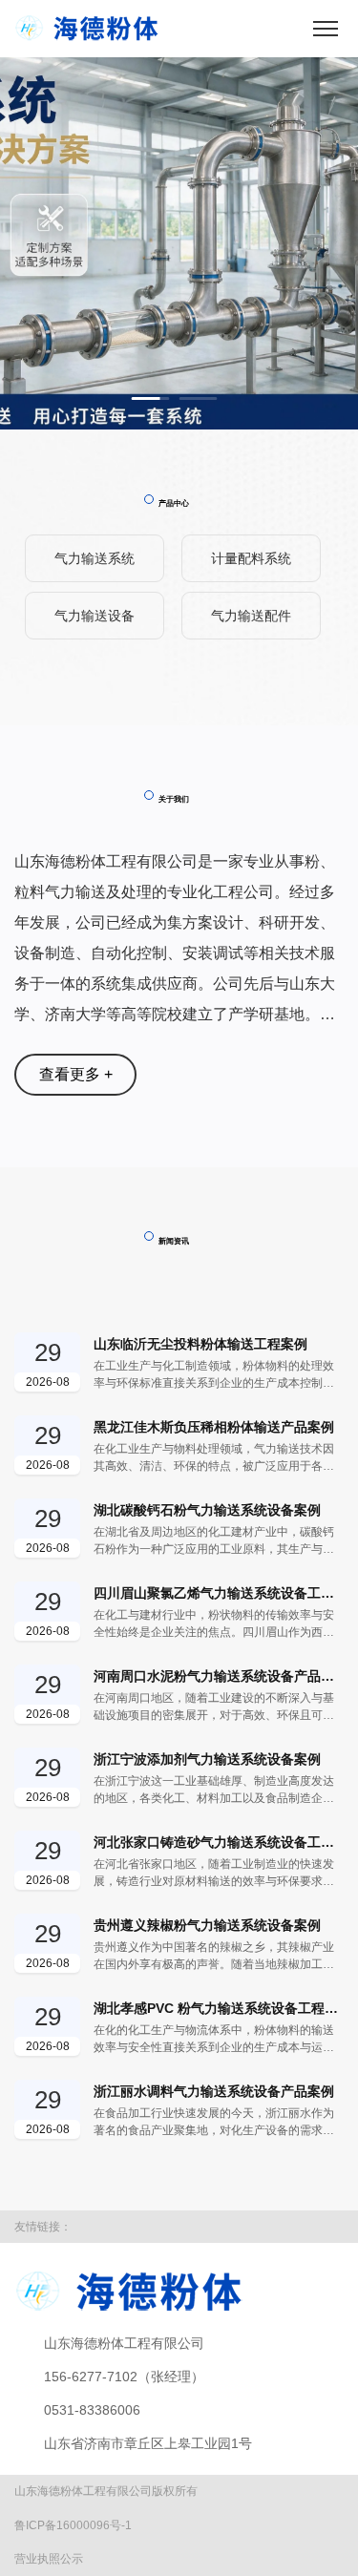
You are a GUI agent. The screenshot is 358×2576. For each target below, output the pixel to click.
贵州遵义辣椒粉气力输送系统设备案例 (207, 1925)
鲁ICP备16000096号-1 (73, 2525)
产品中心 (174, 503)
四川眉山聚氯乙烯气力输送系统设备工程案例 (219, 1593)
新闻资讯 (174, 1241)
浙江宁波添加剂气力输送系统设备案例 (207, 1759)
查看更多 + (76, 1074)
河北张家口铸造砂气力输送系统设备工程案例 (219, 1842)
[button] (151, 398)
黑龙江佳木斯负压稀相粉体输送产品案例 (214, 1427)
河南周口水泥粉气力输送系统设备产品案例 (219, 1676)
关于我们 (174, 799)
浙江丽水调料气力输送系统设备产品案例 (214, 2091)
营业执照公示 (49, 2559)
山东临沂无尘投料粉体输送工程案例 (200, 1344)
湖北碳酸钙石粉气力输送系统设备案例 (207, 1510)
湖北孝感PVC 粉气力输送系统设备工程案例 (219, 2008)
